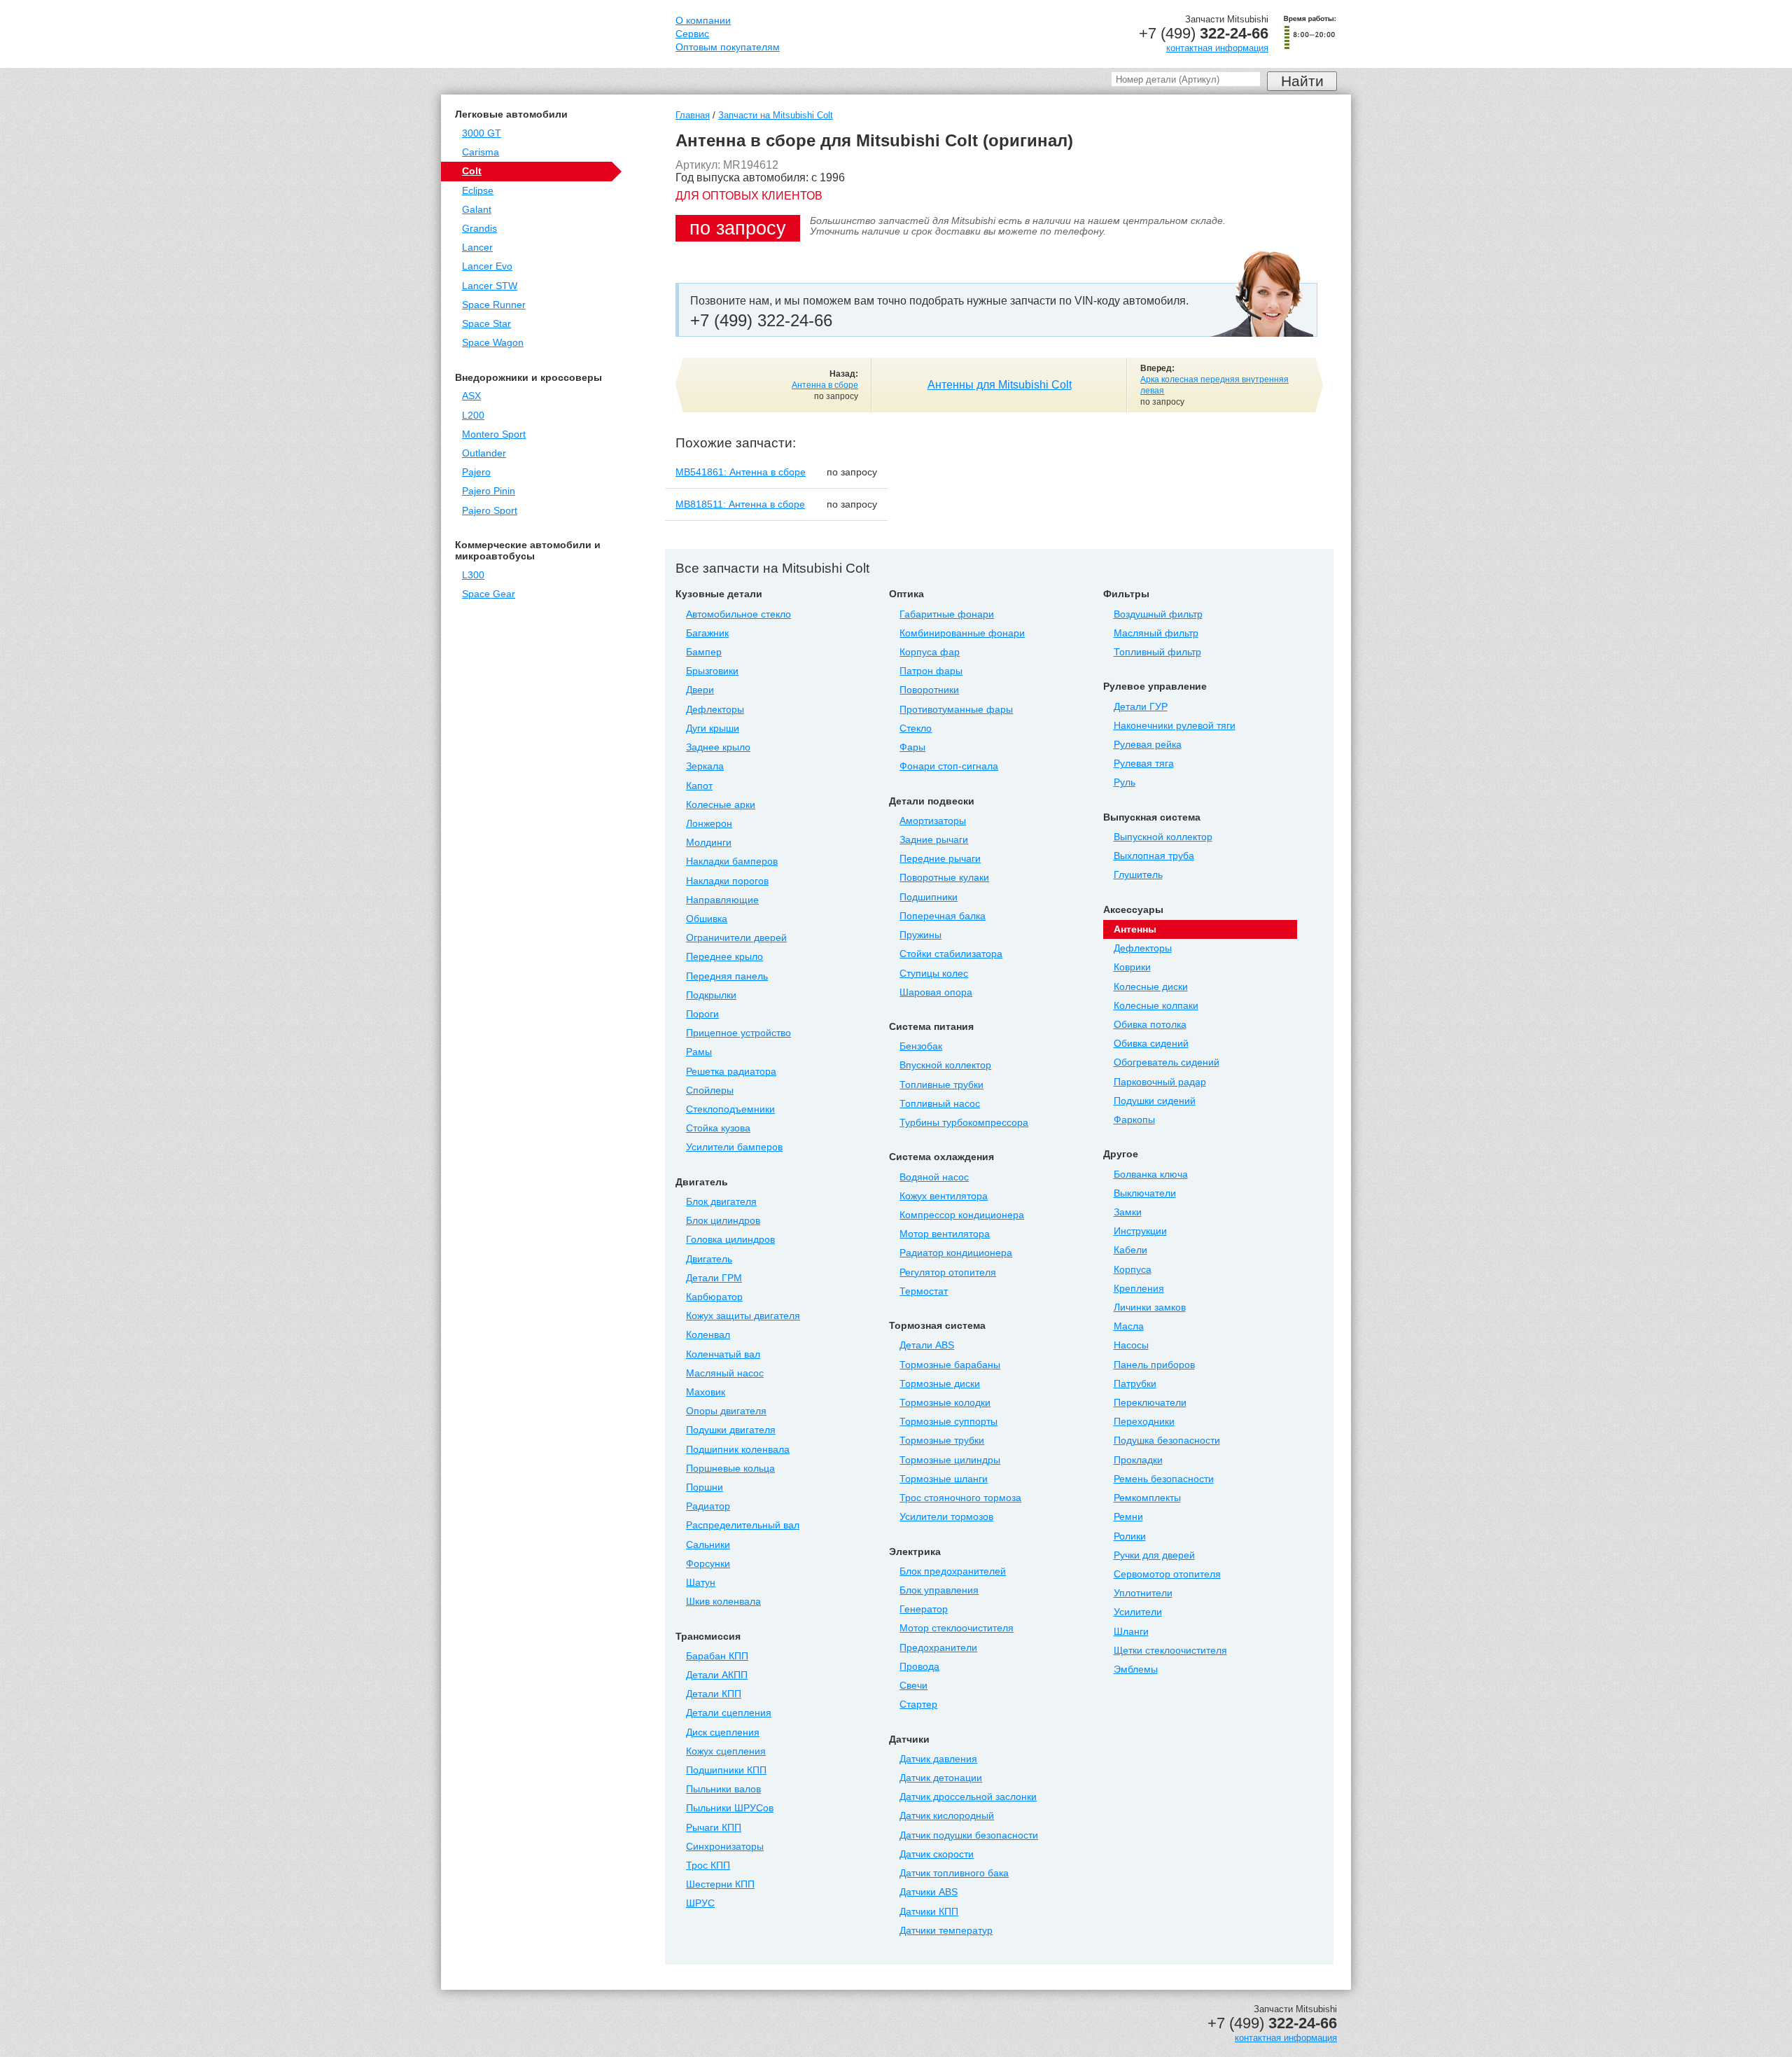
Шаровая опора (936, 992)
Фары (912, 747)
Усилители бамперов (734, 1147)
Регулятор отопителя (948, 1272)
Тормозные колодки (945, 1403)
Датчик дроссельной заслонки (968, 1797)
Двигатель (709, 1259)
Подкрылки (711, 995)
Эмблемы (1136, 1669)
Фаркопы (1134, 1120)
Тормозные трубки (942, 1441)
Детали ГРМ (714, 1278)
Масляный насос (725, 1373)
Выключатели (1145, 1193)
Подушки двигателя (731, 1430)
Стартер (918, 1704)
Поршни (705, 1487)
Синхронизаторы (725, 1847)
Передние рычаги (940, 859)
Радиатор (708, 1506)
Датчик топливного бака (954, 1873)
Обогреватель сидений (1167, 1062)
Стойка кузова (718, 1128)
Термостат (924, 1291)
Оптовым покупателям (728, 47)
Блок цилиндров (723, 1221)
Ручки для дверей (1154, 1555)
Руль (1125, 782)
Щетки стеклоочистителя (1170, 1651)
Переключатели (1150, 1403)
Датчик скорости (937, 1854)
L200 (473, 416)
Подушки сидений (1155, 1101)
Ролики (1130, 1536)
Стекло (916, 728)
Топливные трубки (941, 1085)
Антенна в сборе (825, 385)
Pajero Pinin (489, 491)
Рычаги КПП (714, 1828)
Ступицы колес (934, 974)
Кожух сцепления (726, 1751)
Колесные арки (721, 805)
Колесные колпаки (1156, 1006)
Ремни (1128, 1517)
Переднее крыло (724, 957)
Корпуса (1133, 1270)
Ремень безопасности (1164, 1479)
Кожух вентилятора (944, 1196)
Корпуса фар (930, 652)
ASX (471, 396)
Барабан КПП (717, 1656)
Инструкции (1140, 1231)
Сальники (708, 1545)
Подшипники (929, 897)
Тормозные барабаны (950, 1365)
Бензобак (921, 1046)
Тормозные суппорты (948, 1422)
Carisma (481, 152)
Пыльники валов (723, 1789)
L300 (473, 575)
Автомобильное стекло (738, 614)
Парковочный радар (1160, 1082)
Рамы (699, 1052)
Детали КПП (714, 1694)
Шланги (1131, 1632)
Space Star (486, 324)
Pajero (476, 472)
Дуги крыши (713, 728)
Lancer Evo (487, 266)
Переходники (1144, 1422)
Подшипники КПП (726, 1770)
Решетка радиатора (731, 1072)
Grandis (479, 229)
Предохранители (938, 1648)
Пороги (702, 1014)
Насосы (1131, 1345)
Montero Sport (494, 434)
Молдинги (709, 843)
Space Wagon (493, 343)
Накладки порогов (727, 881)
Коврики (1132, 967)
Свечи (913, 1686)
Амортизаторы (933, 821)
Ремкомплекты (1147, 1498)
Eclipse (478, 191)
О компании (703, 21)
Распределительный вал (743, 1525)
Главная (693, 115)
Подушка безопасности (1167, 1441)
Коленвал (708, 1335)
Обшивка (707, 919)
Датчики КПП (929, 1912)
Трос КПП (708, 1866)
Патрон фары (931, 671)
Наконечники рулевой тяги (1175, 726)
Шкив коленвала (723, 1602)
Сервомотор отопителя (1167, 1574)
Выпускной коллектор (1163, 837)
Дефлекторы (715, 710)
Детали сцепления (729, 1713)
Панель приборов (1154, 1365)
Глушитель (1138, 875)
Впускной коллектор (945, 1065)
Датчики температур (946, 1931)
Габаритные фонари (947, 614)
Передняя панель (727, 976)
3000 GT (482, 133)
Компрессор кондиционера (962, 1215)
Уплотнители (1143, 1593)
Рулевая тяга (1144, 763)
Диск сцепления (723, 1732)
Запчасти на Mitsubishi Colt (776, 115)
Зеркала (705, 766)
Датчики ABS (929, 1892)
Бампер (704, 652)
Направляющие (722, 900)
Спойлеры (710, 1090)
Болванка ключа (1151, 1174)
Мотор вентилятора (945, 1234)
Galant (477, 210)
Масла (1129, 1326)
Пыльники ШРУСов (730, 1808)
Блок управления (939, 1590)
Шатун (701, 1583)
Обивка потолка (1150, 1025)
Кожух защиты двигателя (743, 1316)
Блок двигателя (721, 1202)
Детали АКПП (717, 1675)
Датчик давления (938, 1759)
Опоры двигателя (726, 1411)
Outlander (484, 453)
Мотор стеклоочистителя (957, 1628)
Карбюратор (714, 1297)
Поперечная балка (943, 916)
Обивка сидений (1151, 1044)
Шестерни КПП (720, 1884)
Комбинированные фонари (962, 633)
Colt (472, 171)
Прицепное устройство (738, 1033)
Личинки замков (1150, 1308)
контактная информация (1217, 48)
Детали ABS (927, 1345)
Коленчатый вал (723, 1354)
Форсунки (708, 1564)
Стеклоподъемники (730, 1109)
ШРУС (700, 1903)
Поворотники (929, 690)
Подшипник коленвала (738, 1450)
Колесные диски (1151, 987)
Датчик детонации (941, 1778)
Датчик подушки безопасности (969, 1835)
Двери (700, 690)
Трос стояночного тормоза (960, 1498)
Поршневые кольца (730, 1469)
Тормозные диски (940, 1384)
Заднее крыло (718, 747)
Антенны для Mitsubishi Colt (1000, 385)
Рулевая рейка (1148, 745)
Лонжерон (709, 824)
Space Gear (489, 594)
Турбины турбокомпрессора (964, 1123)
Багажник (707, 633)
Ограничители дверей (736, 938)
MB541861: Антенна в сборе (741, 472)
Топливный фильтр (1157, 652)
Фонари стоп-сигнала (949, 766)
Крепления (1139, 1289)
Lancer (477, 247)
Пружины (920, 935)
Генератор (924, 1609)
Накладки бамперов (732, 862)
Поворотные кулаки (944, 878)
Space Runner (494, 305)
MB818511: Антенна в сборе (740, 504)
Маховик (706, 1392)
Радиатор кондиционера (956, 1253)
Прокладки (1138, 1460)
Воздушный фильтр (1158, 614)
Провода (919, 1667)
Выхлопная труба (1154, 856)
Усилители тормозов (946, 1517)
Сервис (692, 34)
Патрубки (1135, 1384)
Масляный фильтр (1156, 633)
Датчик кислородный (947, 1816)
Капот (699, 786)
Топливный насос (940, 1104)
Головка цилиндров (730, 1240)
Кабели (1130, 1250)
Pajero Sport (490, 511)
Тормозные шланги (944, 1479)
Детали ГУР (1141, 707)
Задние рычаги (934, 840)
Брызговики (712, 671)
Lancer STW (490, 286)
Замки (1128, 1212)
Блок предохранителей (953, 1571)
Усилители (1138, 1612)
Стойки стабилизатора (951, 954)
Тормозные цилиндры (950, 1460)
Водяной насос (934, 1177)
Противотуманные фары (956, 710)
